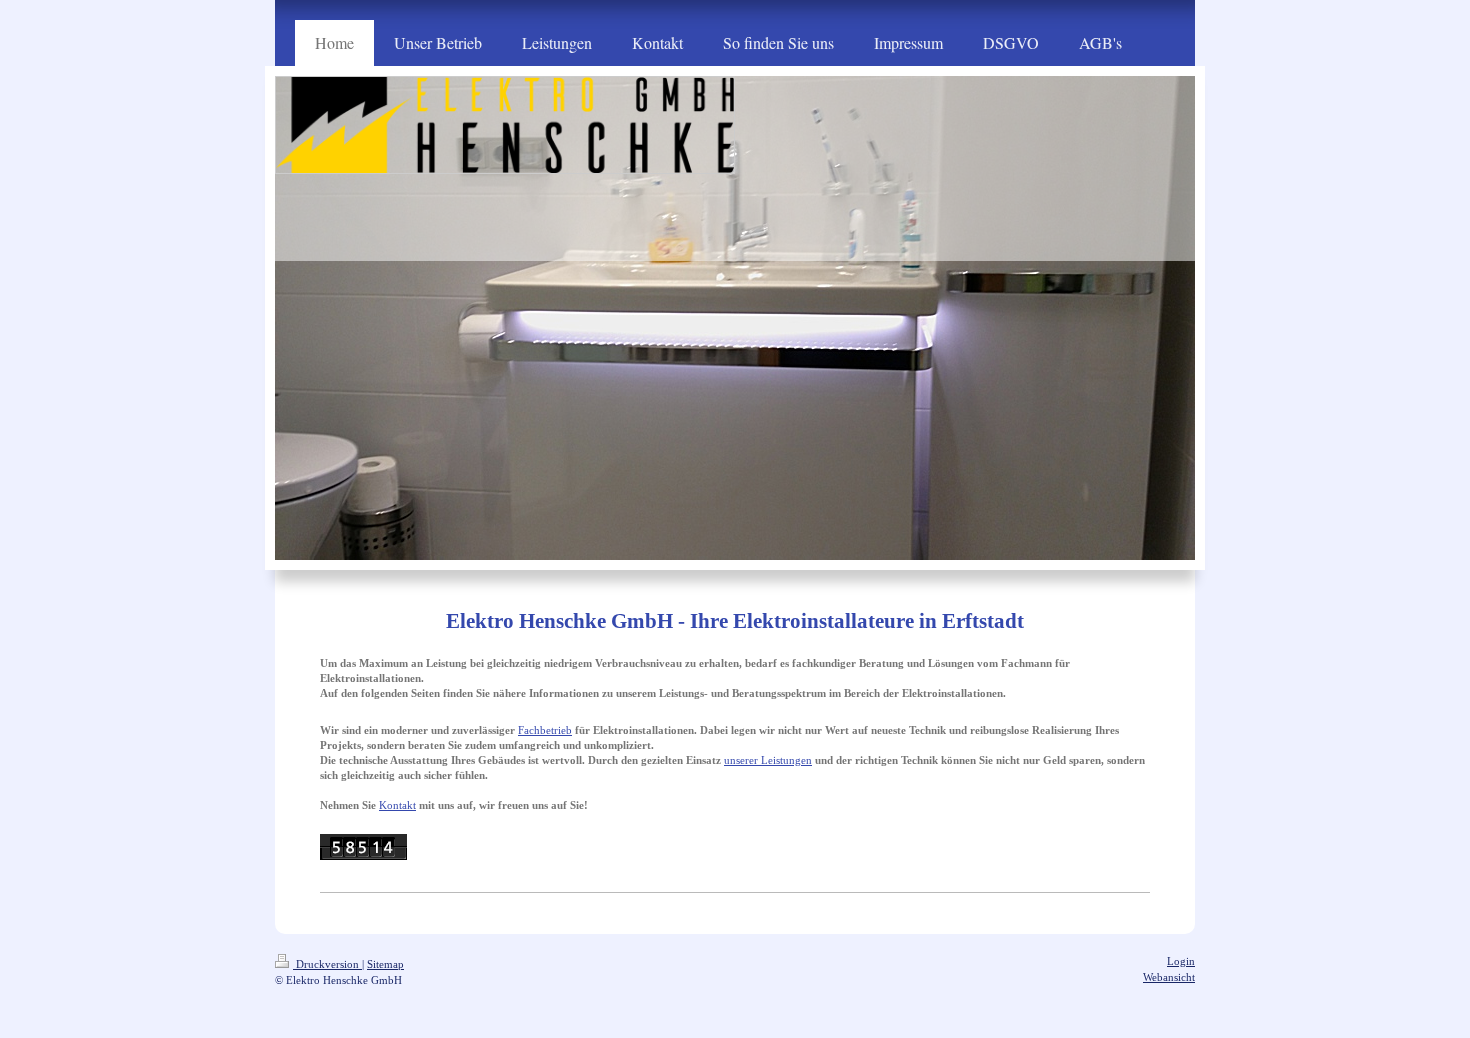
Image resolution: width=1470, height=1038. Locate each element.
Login (1181, 961)
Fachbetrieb (545, 730)
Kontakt (397, 805)
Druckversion (327, 964)
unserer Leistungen (768, 760)
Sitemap (385, 964)
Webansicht (1169, 977)
